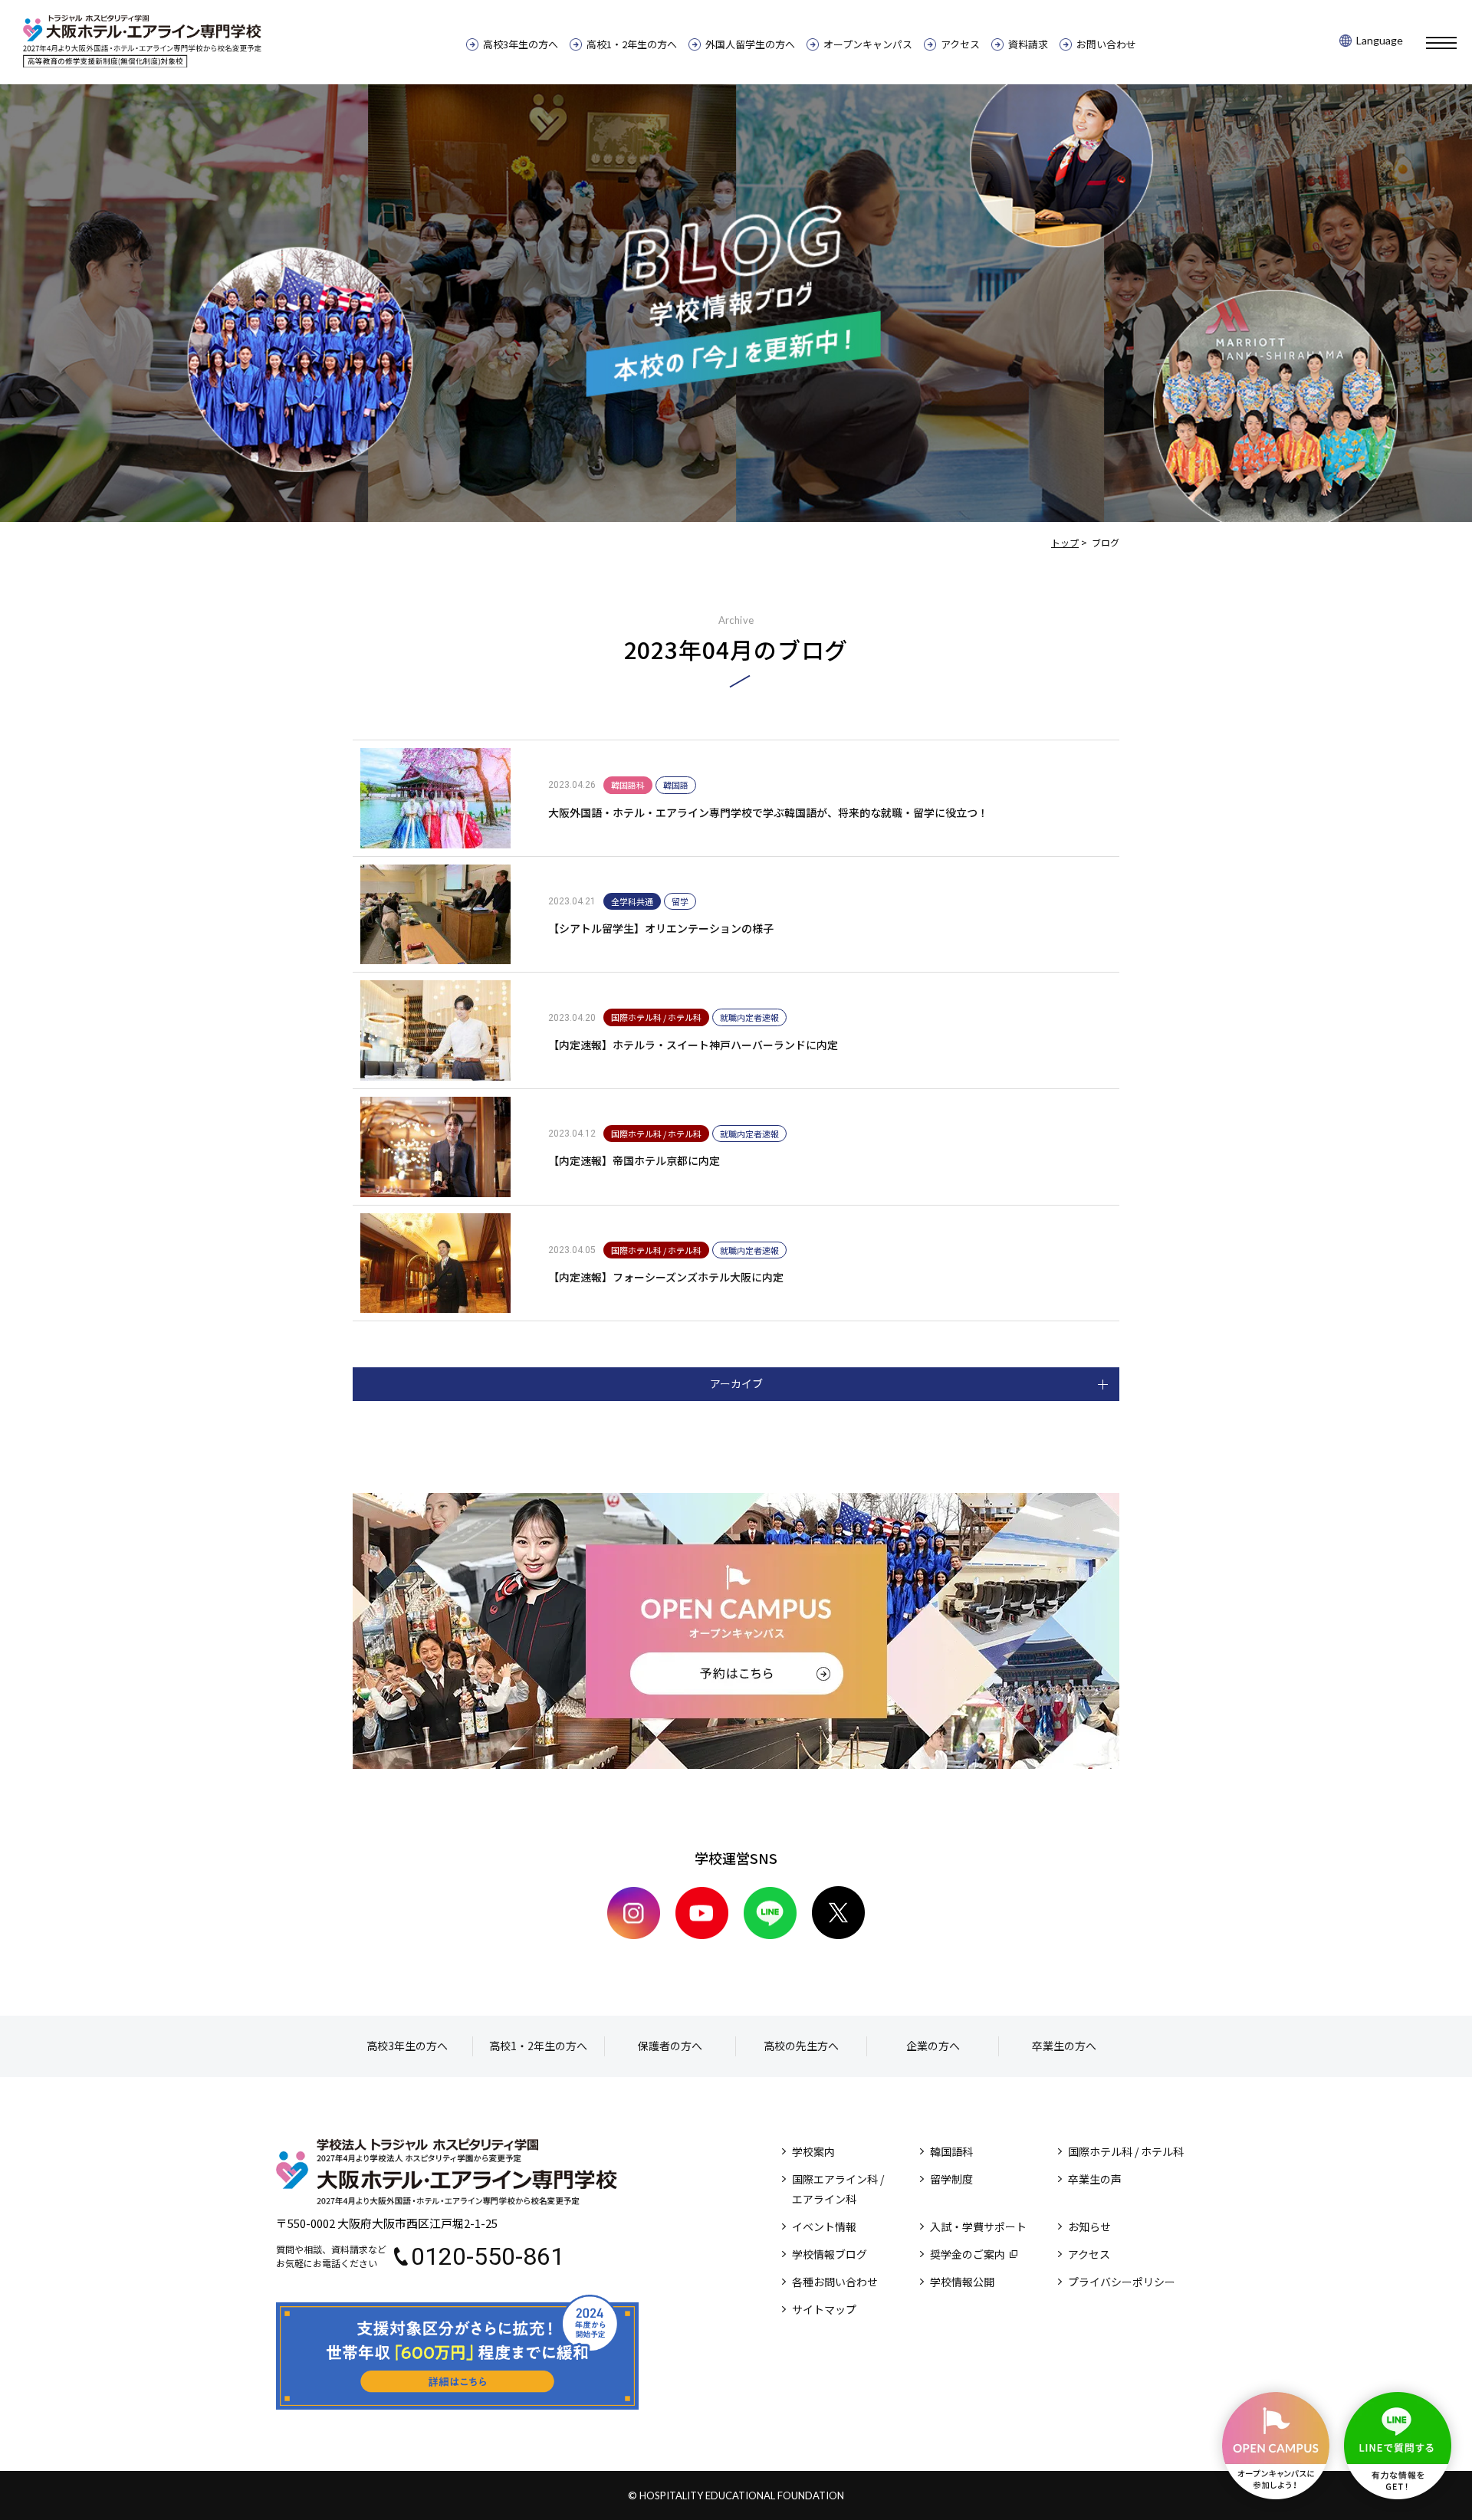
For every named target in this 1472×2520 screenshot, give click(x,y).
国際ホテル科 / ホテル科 (1126, 2151)
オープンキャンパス (868, 44)
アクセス (960, 44)
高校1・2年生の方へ (632, 44)
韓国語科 (951, 2151)
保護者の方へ (670, 2046)
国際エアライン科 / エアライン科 (838, 2189)
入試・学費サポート (978, 2226)
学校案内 (813, 2151)
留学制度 (951, 2179)
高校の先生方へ (801, 2046)
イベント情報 (824, 2226)
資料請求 (1028, 44)
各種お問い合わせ (835, 2282)
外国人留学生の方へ (750, 44)
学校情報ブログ (830, 2254)
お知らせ (1089, 2226)
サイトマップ (824, 2309)
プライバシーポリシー (1122, 2282)
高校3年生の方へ (521, 44)
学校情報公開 (962, 2282)
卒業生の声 (1095, 2179)
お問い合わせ (1106, 44)
